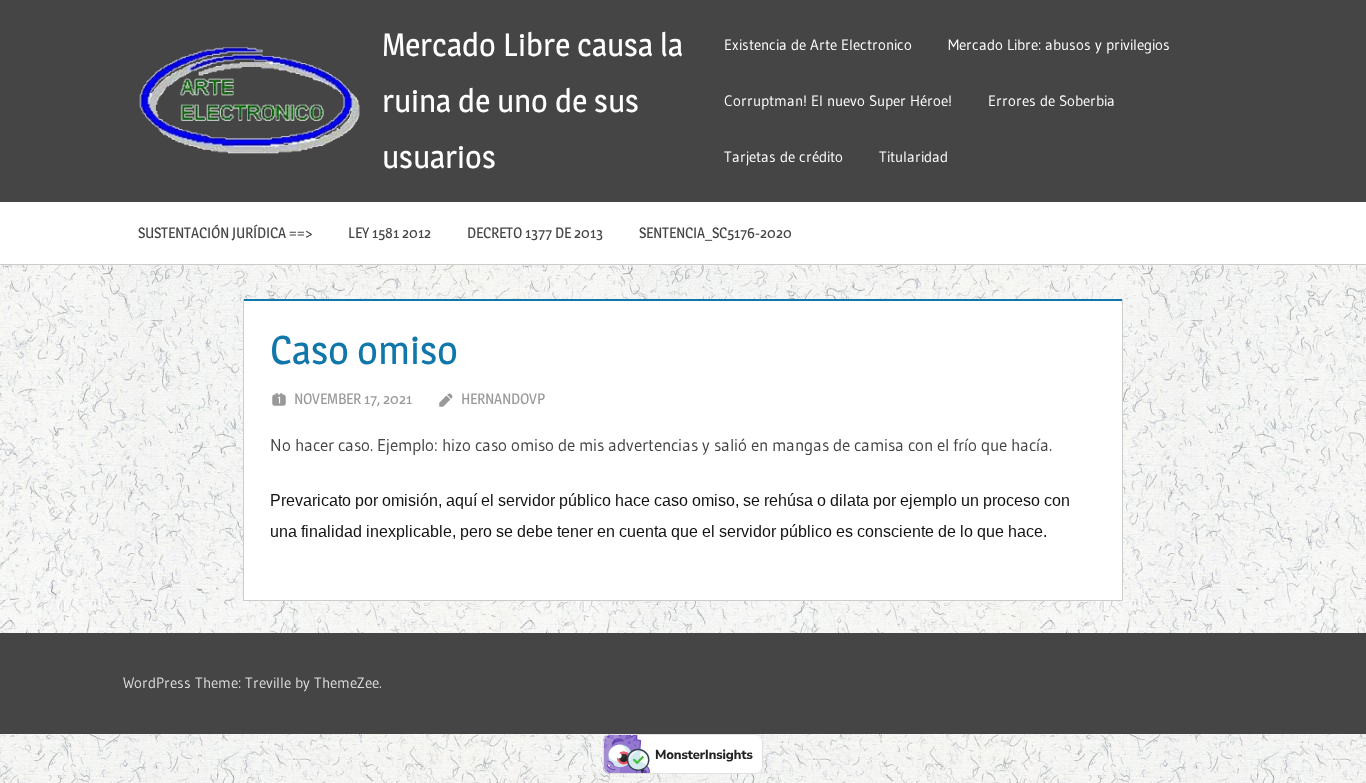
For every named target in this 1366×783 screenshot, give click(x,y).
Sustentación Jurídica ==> (225, 232)
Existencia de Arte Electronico (818, 44)
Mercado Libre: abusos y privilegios (1059, 44)
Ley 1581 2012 (389, 232)
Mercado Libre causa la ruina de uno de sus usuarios (532, 100)
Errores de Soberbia (1051, 100)
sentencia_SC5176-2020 (715, 232)
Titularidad (913, 156)
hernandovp (503, 398)
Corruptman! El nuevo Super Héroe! (838, 100)
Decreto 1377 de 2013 (535, 232)
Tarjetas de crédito (783, 156)
